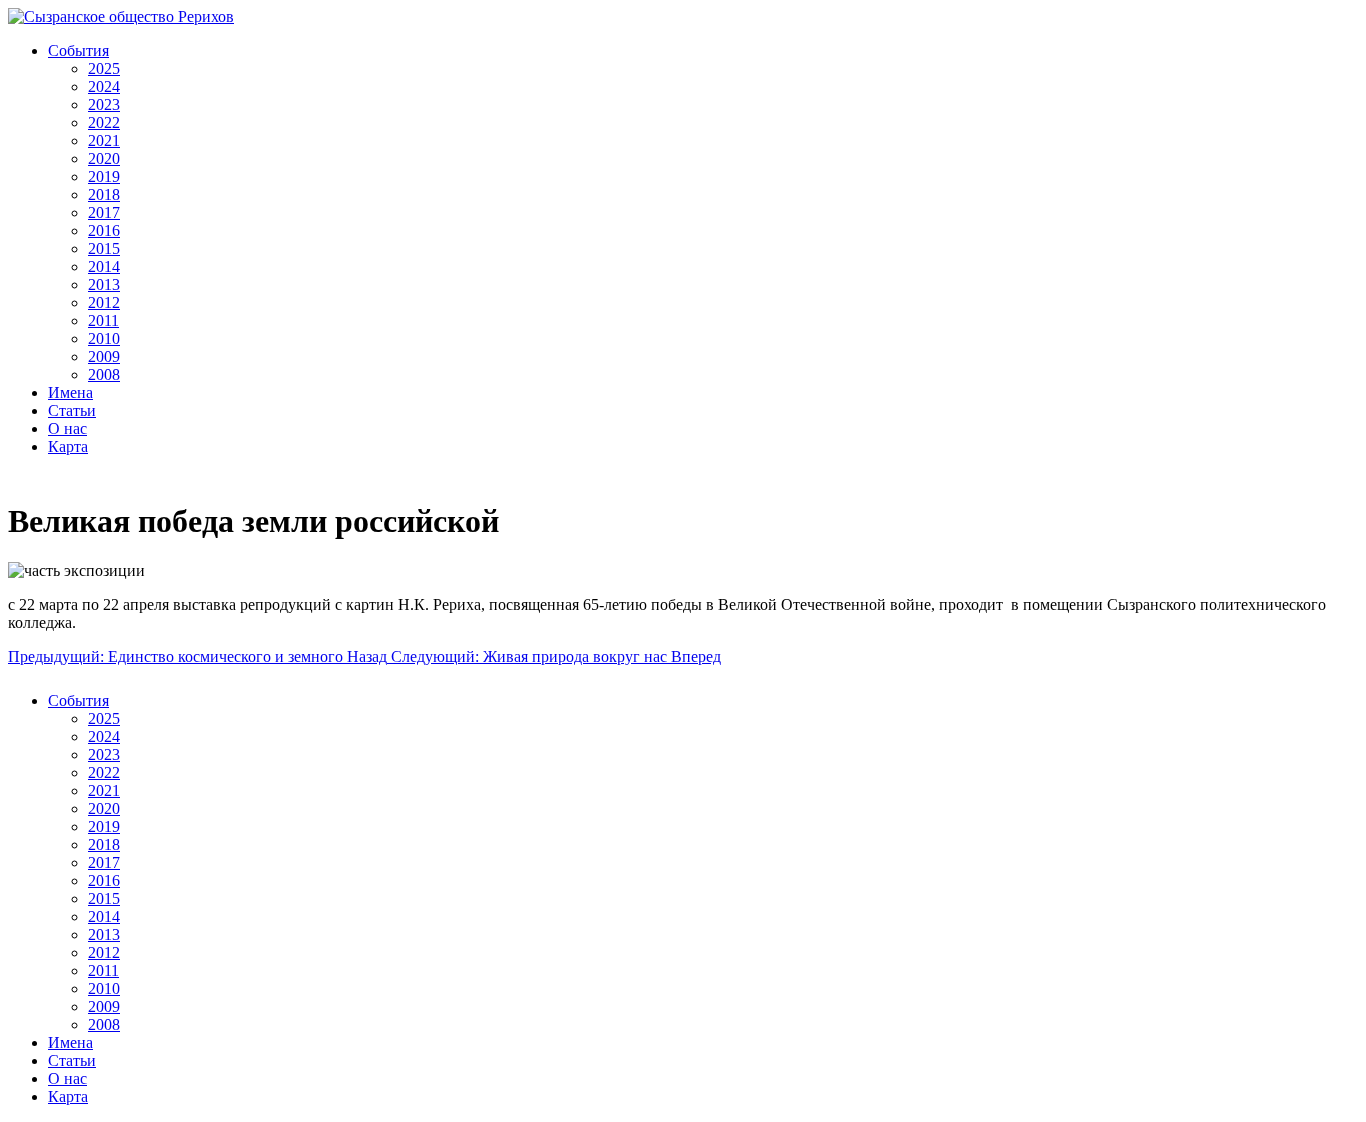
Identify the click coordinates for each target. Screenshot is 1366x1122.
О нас (67, 428)
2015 (104, 248)
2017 (104, 212)
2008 (104, 374)
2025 (104, 68)
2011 (103, 320)
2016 (104, 230)
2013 (104, 284)
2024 (104, 86)
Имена (70, 392)
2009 (104, 356)
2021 (104, 140)
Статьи (72, 410)
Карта (68, 446)
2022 (104, 122)
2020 (104, 158)
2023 (104, 104)
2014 (104, 266)
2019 (104, 176)
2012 (104, 302)
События (78, 50)
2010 (104, 338)
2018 (104, 194)
